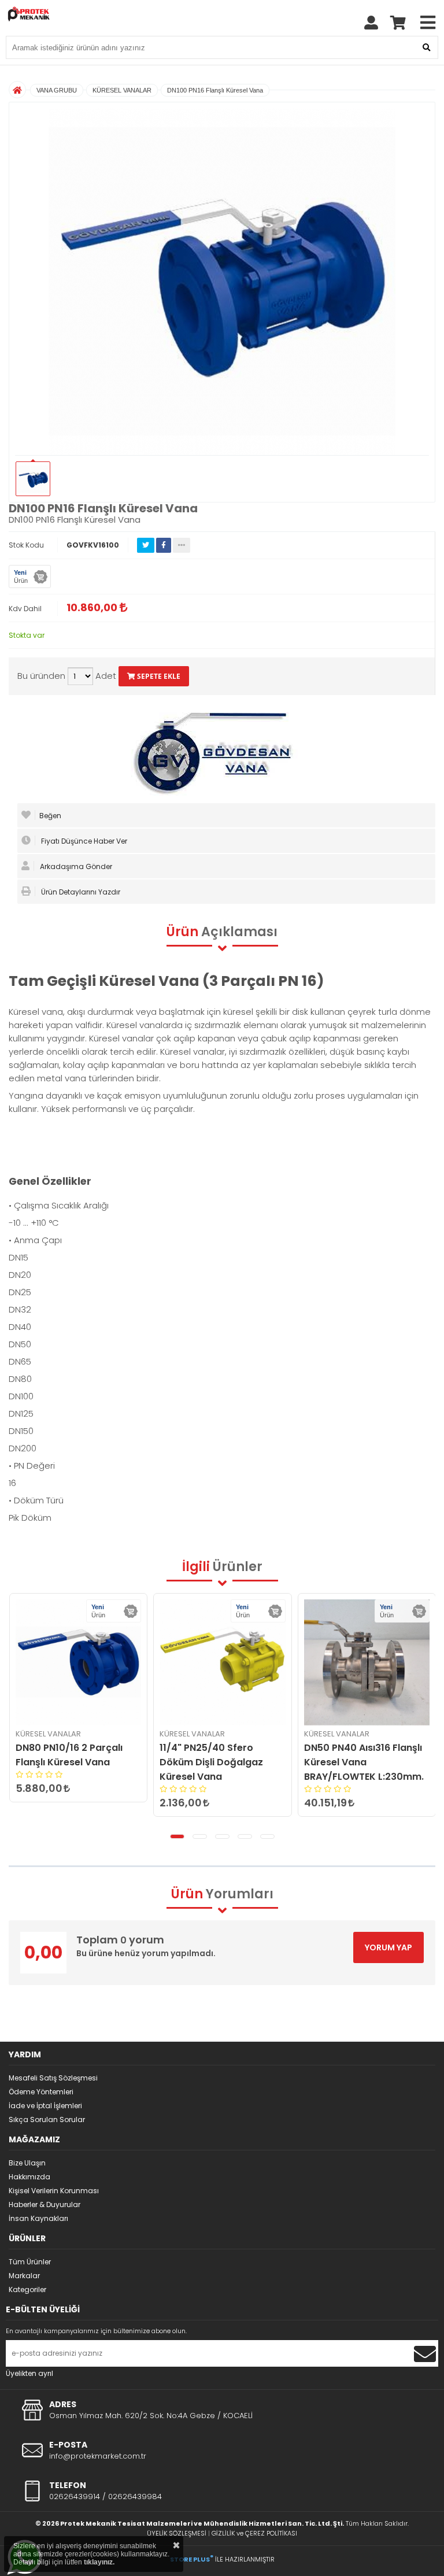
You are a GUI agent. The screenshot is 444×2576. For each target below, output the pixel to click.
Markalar (24, 2276)
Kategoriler (27, 2289)
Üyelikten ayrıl (29, 2373)
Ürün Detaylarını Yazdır (80, 892)
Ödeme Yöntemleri (41, 2092)
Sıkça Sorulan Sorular (47, 2119)
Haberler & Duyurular (45, 2204)
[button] (177, 1836)
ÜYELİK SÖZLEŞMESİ (177, 2533)
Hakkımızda (29, 2177)
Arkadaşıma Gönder (75, 866)
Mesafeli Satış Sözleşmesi (53, 2078)
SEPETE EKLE (158, 676)
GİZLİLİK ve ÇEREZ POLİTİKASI (254, 2533)
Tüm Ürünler (30, 2262)
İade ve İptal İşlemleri (45, 2106)
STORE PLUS (192, 2559)
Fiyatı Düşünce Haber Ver (83, 841)
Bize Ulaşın (27, 2163)
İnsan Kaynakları (38, 2218)
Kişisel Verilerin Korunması (54, 2191)
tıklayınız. (99, 2562)
